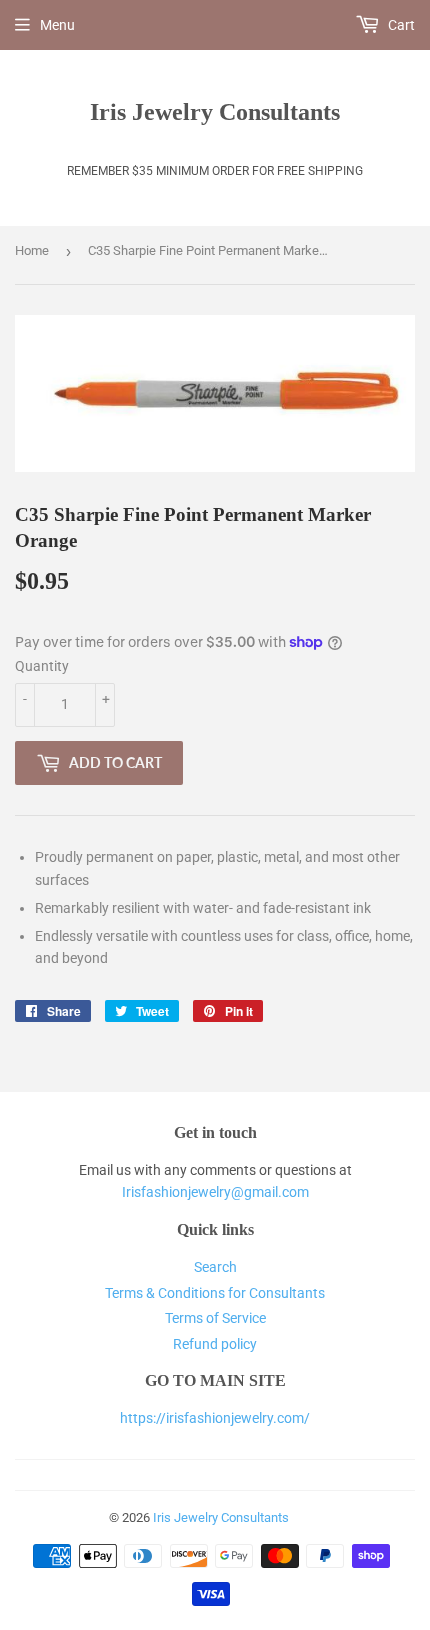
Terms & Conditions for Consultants (215, 1293)
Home (32, 250)
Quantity (42, 666)
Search (215, 1267)
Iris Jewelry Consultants (215, 111)
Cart (400, 25)
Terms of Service (215, 1318)
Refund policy (215, 1344)
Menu (57, 25)
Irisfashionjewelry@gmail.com (215, 1192)
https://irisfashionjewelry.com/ (215, 1418)
